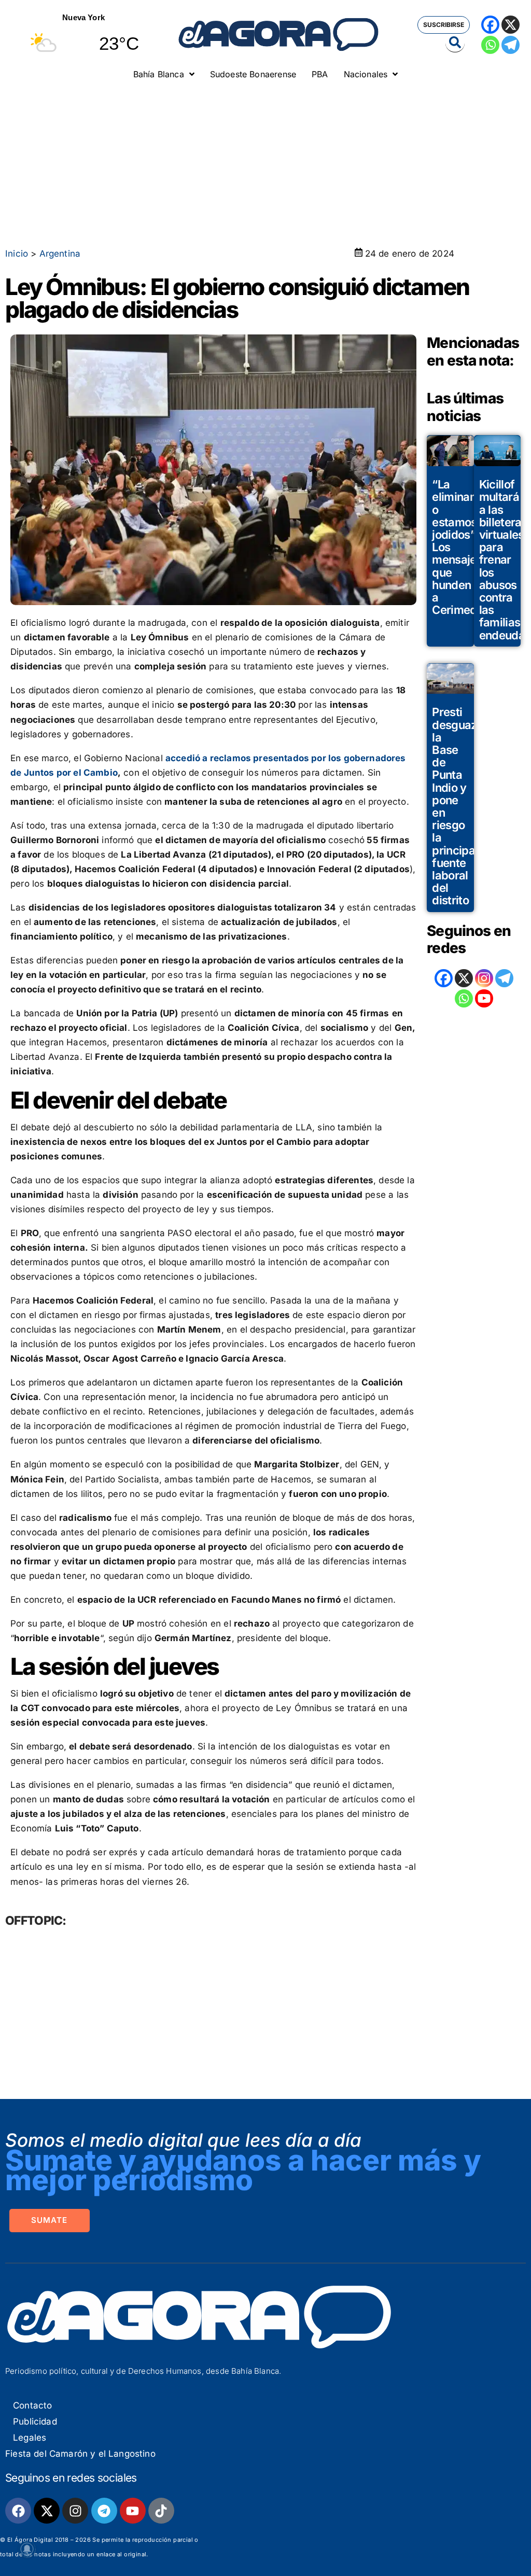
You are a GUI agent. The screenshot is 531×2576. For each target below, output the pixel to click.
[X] (511, 25)
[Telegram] (511, 45)
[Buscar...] (455, 43)
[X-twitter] (47, 2511)
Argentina (60, 254)
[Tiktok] (161, 2511)
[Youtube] (133, 2511)
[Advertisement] (265, 163)
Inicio (17, 254)
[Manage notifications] (27, 2549)
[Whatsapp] (490, 45)
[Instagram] (484, 978)
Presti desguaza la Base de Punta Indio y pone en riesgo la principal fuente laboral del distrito (458, 806)
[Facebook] (490, 25)
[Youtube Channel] (484, 998)
